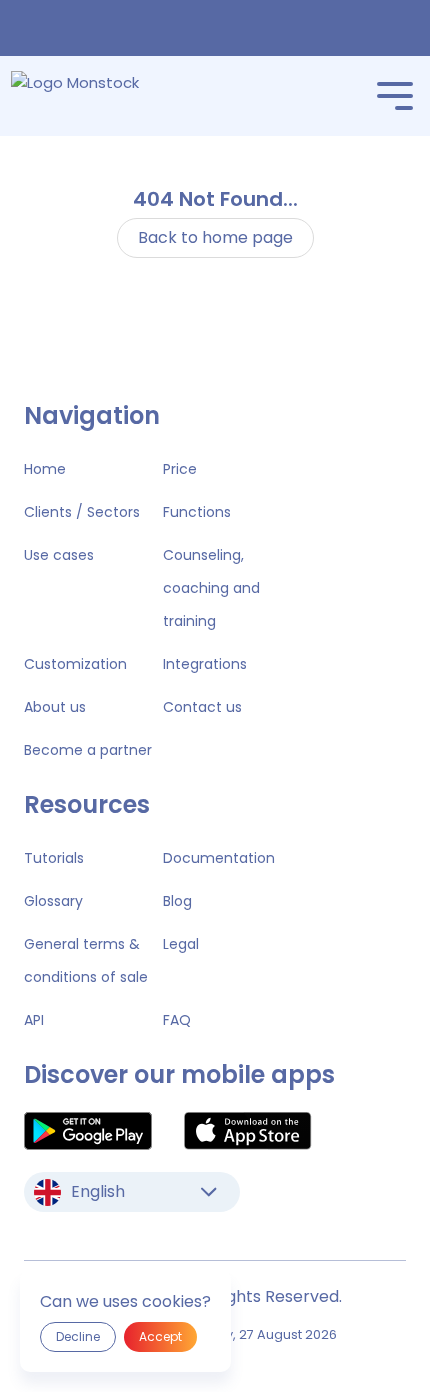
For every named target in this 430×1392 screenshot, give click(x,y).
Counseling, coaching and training (211, 588)
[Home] (103, 96)
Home (45, 469)
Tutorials (54, 858)
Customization (75, 664)
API (34, 1020)
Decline (78, 1336)
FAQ (177, 1020)
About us (55, 707)
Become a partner (88, 750)
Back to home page (215, 237)
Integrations (205, 664)
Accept (160, 1336)
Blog (177, 901)
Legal (181, 944)
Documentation (219, 858)
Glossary (53, 901)
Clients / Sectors (82, 512)
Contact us (202, 707)
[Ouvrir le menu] (395, 96)
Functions (197, 512)
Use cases (59, 555)
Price (180, 469)
